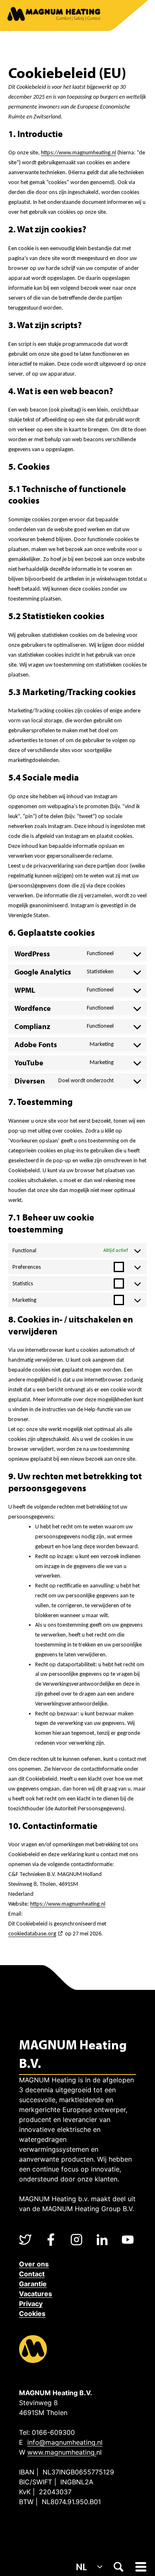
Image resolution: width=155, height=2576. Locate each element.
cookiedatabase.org (32, 1934)
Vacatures (36, 2294)
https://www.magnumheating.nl (79, 153)
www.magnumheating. (62, 2452)
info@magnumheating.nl (65, 2442)
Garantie (33, 2284)
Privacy (31, 2304)
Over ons (34, 2264)
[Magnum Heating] (54, 15)
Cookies (32, 2313)
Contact (32, 2274)
